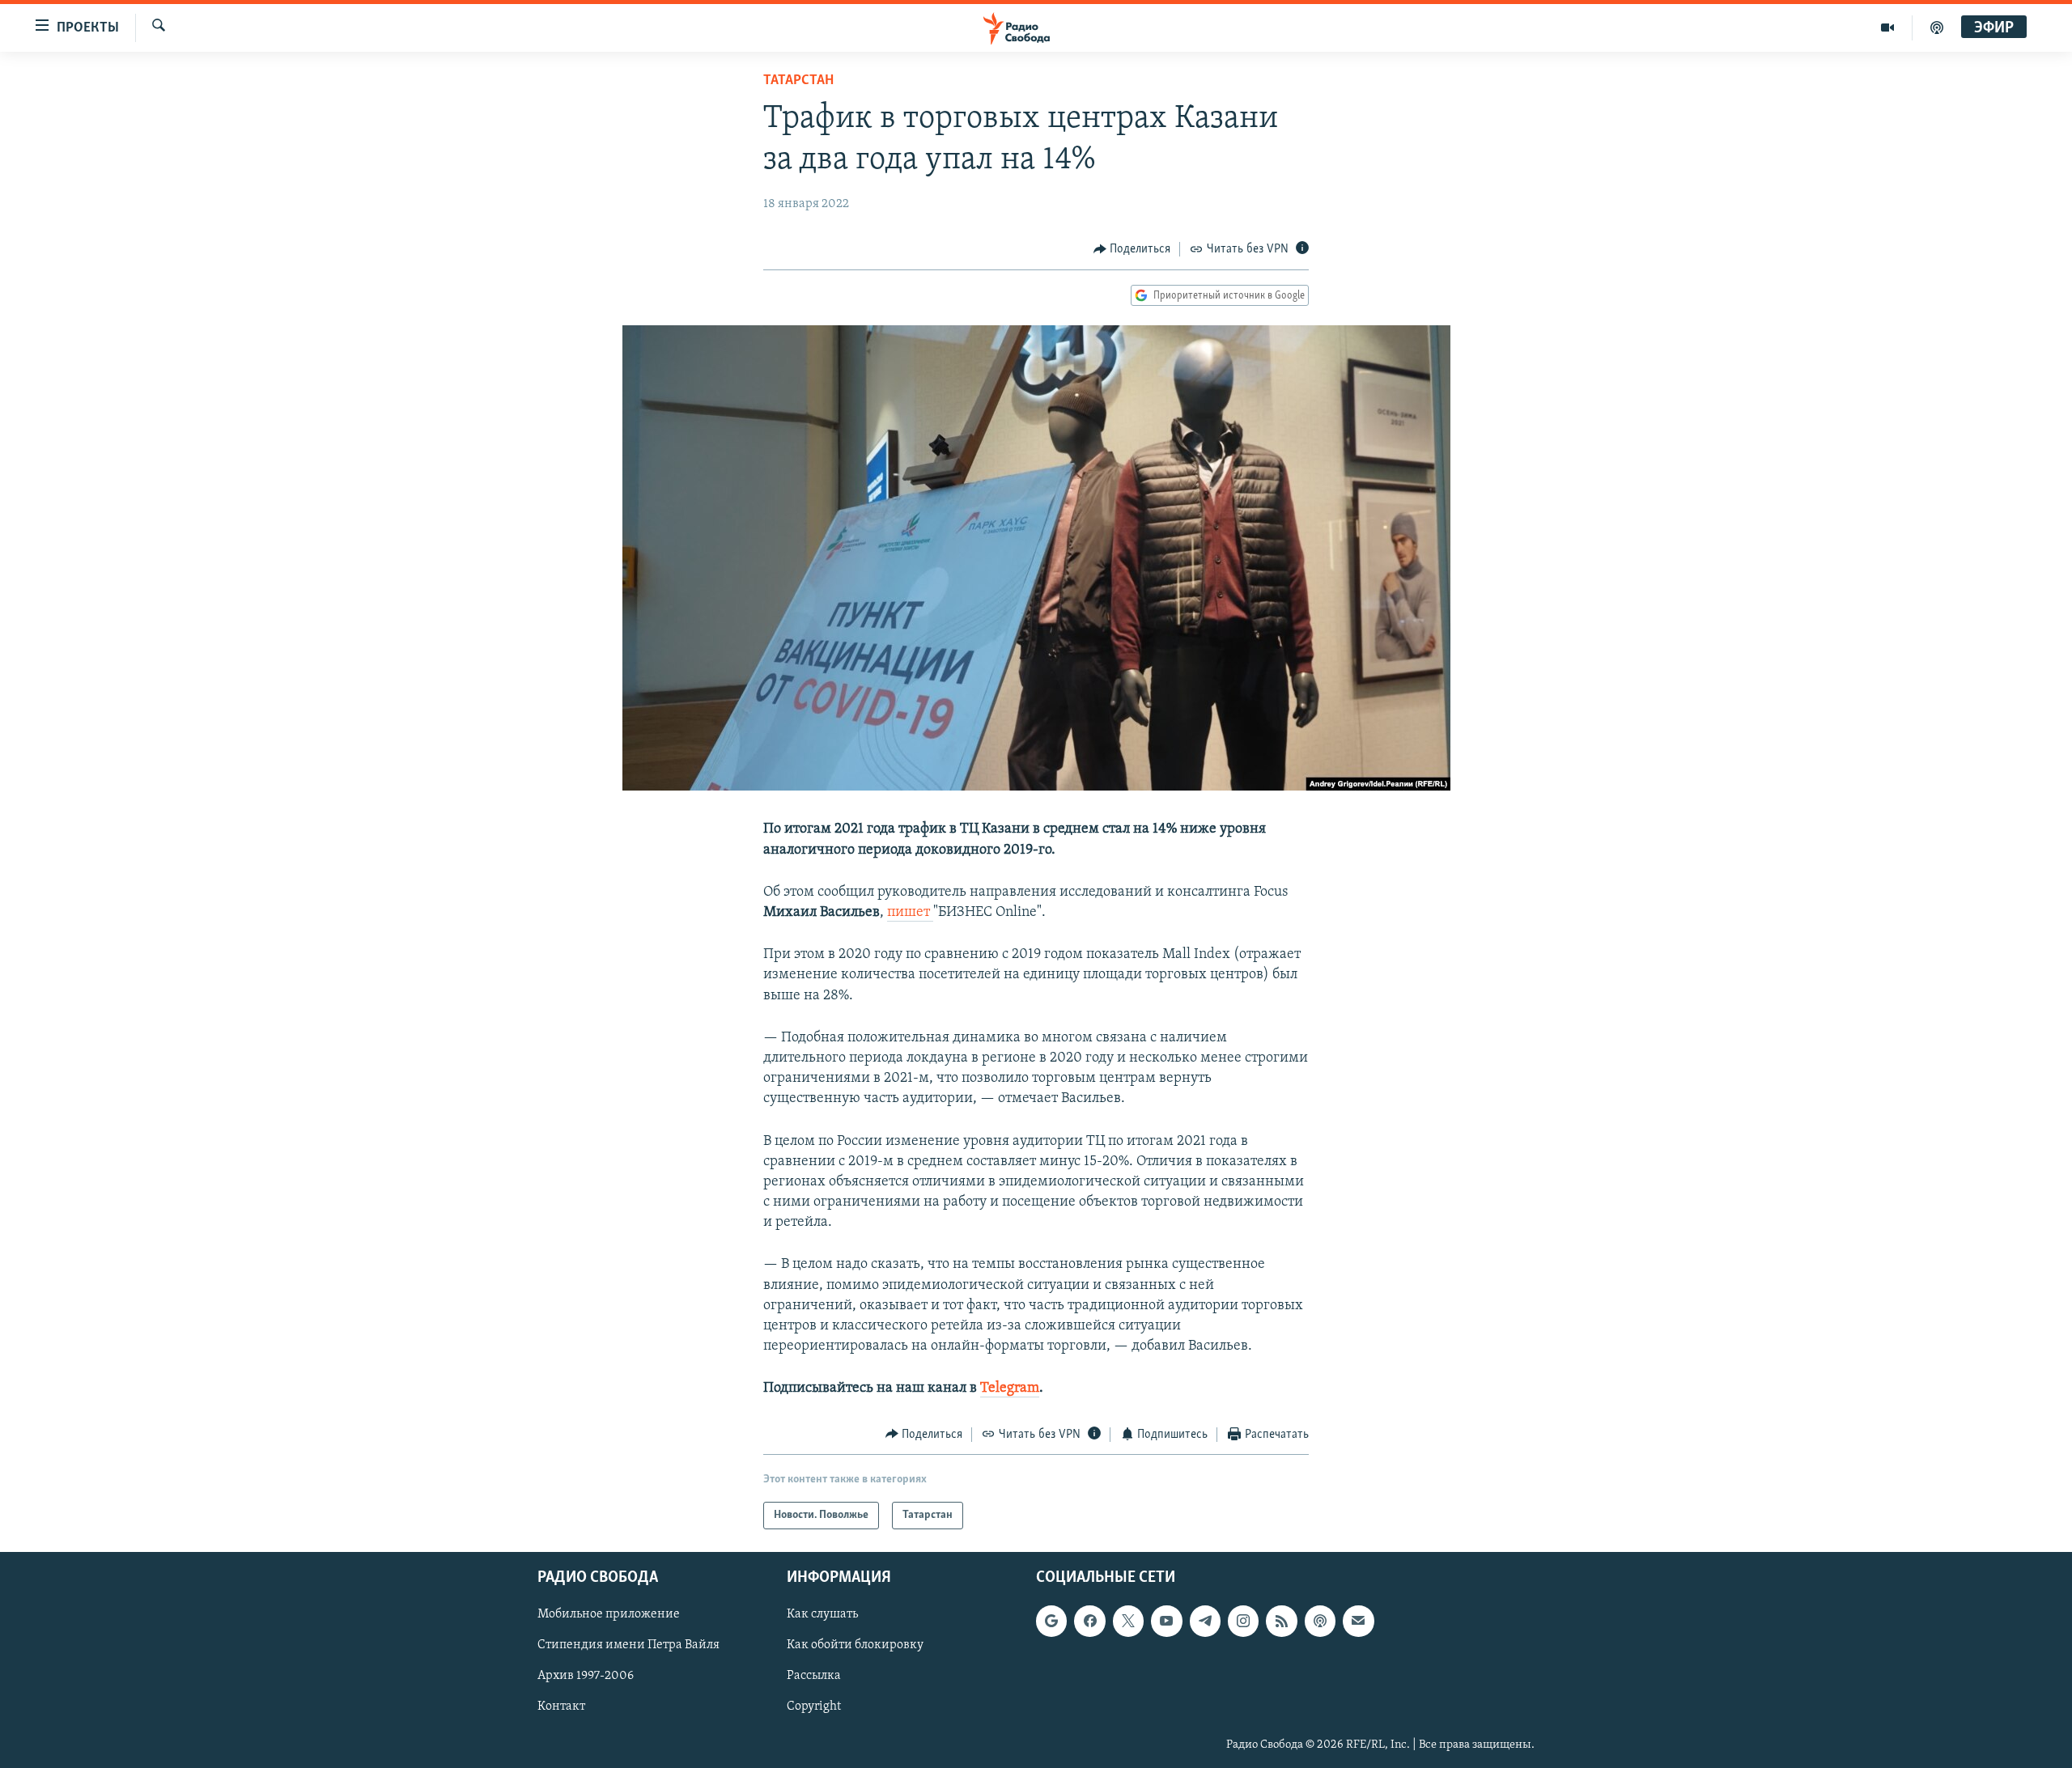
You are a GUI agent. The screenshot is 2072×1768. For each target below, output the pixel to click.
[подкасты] (1937, 28)
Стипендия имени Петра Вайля (628, 1646)
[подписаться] (1358, 1621)
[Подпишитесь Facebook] (1089, 1621)
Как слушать (822, 1614)
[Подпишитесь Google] (1051, 1621)
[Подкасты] (1320, 1621)
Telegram (1010, 1389)
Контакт (561, 1707)
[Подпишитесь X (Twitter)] (1128, 1621)
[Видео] (1888, 28)
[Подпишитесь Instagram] (1243, 1621)
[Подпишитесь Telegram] (1205, 1621)
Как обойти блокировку (855, 1646)
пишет (910, 913)
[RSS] (1281, 1621)
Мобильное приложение (609, 1614)
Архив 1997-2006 (586, 1677)
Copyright (814, 1707)
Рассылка (814, 1677)
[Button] (1132, 249)
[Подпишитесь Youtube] (1166, 1621)
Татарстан (798, 81)
